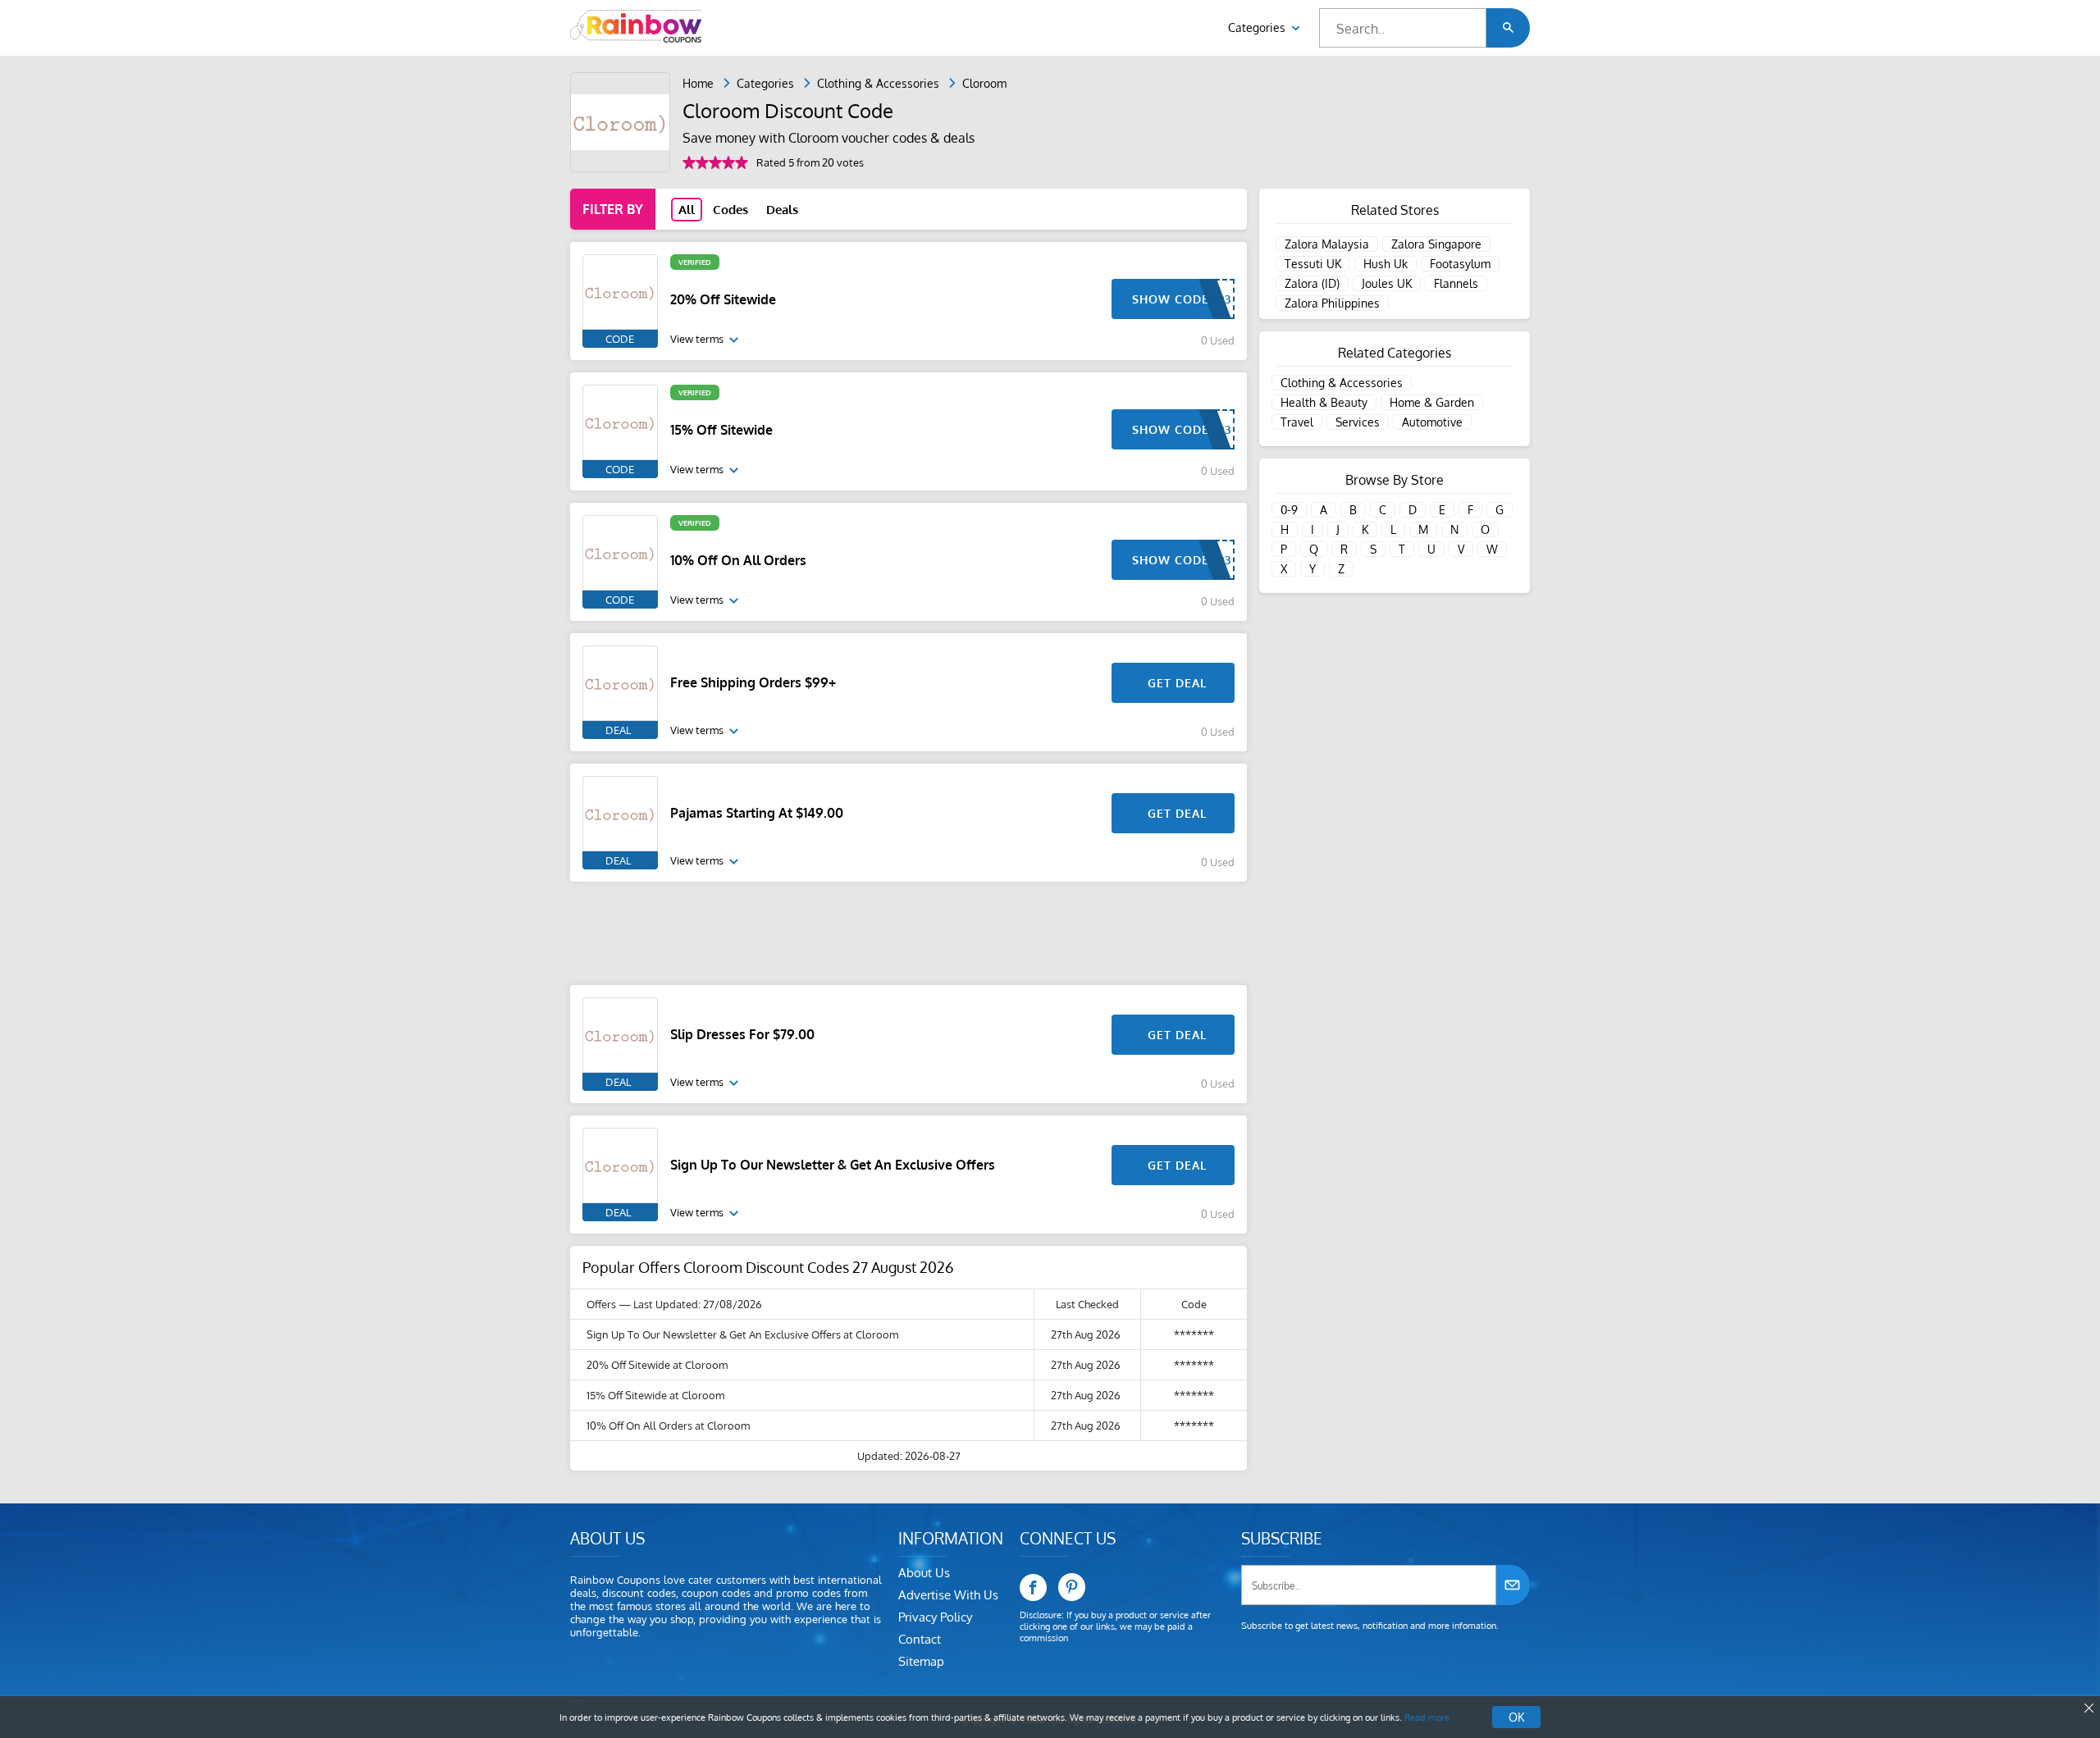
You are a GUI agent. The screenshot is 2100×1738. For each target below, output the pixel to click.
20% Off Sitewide (723, 299)
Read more (1427, 1717)
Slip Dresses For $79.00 (742, 1034)
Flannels (1456, 283)
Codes (730, 210)
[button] (1508, 28)
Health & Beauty (1324, 402)
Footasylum (1460, 264)
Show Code (1171, 299)
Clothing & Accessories (878, 83)
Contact (920, 1639)
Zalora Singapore (1436, 244)
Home (698, 83)
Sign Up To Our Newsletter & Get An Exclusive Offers (833, 1165)
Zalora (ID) (1312, 283)
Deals (782, 210)
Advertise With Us (948, 1595)
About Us (924, 1573)
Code (620, 339)
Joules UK (1387, 283)
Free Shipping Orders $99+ (753, 682)
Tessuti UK (1313, 264)
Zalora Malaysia (1327, 244)
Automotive (1432, 422)
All (687, 210)
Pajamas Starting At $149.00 (757, 813)
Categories (1258, 27)
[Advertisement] (908, 933)
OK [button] (1516, 1717)
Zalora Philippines (1332, 303)
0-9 (1289, 510)
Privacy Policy (935, 1617)
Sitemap (921, 1661)
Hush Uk (1386, 264)
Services (1358, 422)
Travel (1297, 422)
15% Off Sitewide (721, 430)
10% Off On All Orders (738, 560)
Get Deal (1177, 683)
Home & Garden (1432, 402)
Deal (618, 730)
